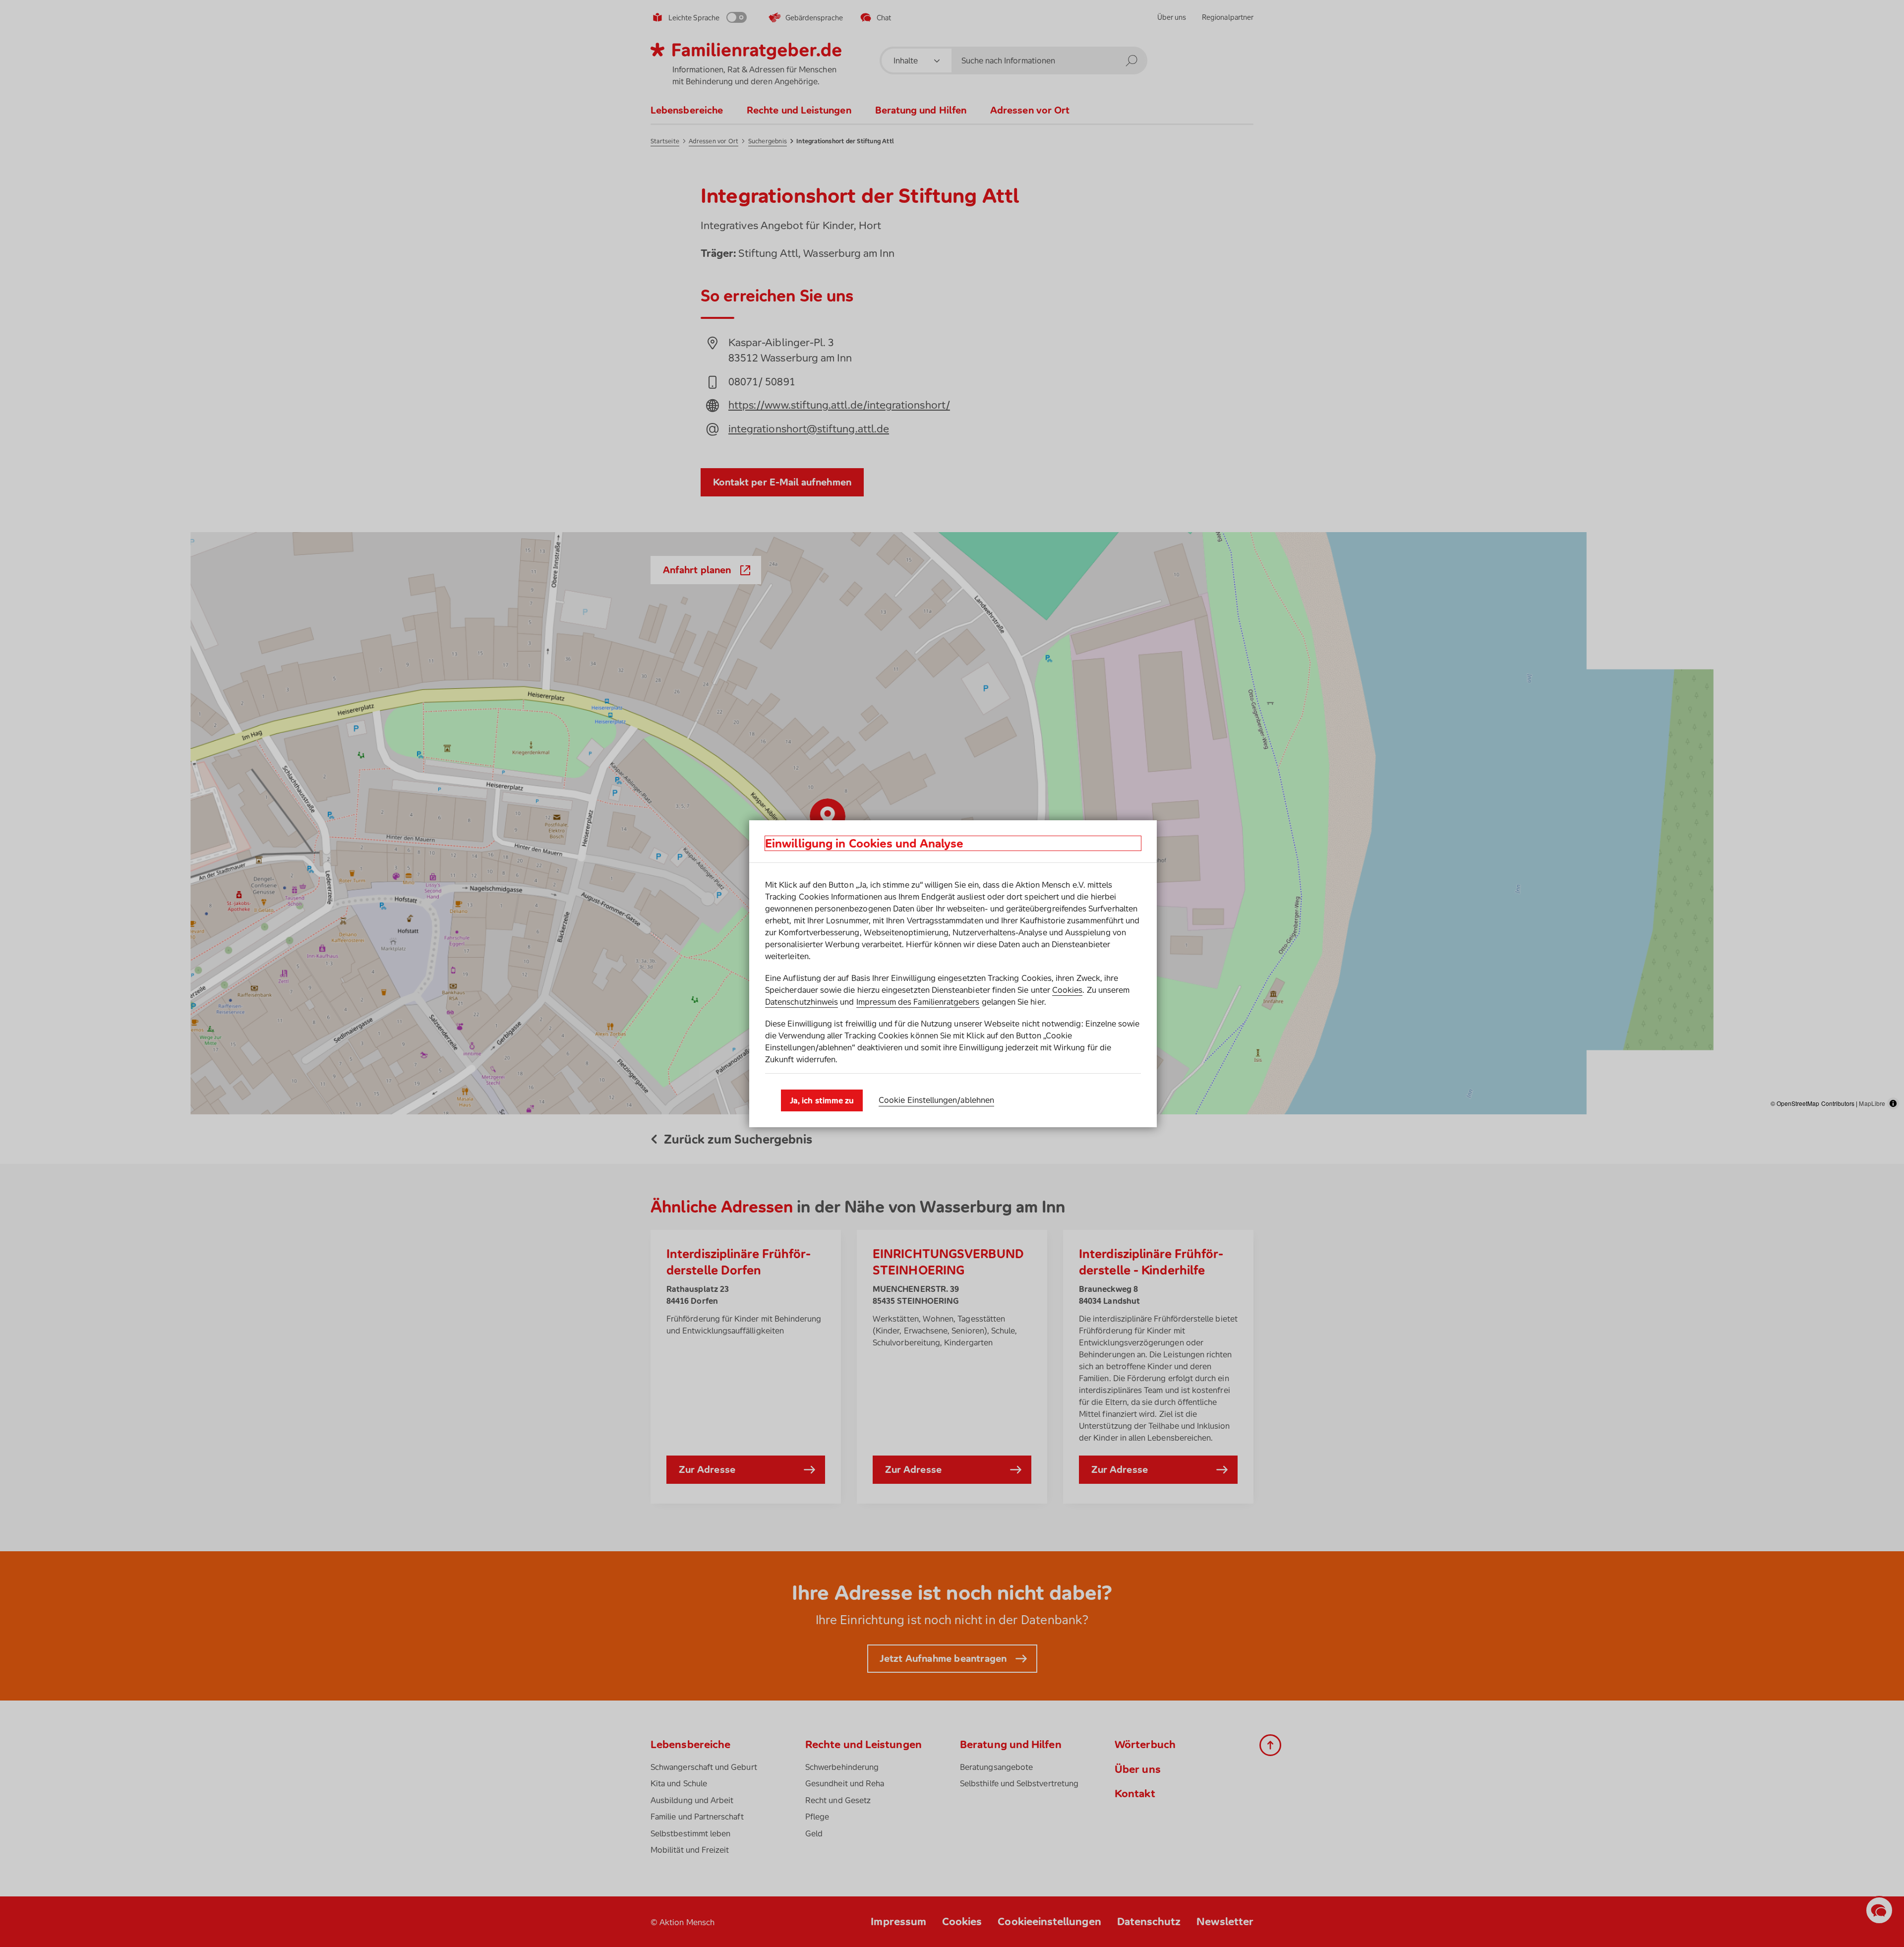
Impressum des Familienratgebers (918, 1002)
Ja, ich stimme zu (822, 1100)
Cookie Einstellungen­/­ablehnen (936, 1100)
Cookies (1067, 990)
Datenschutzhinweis (802, 1002)
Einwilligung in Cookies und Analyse (864, 843)
